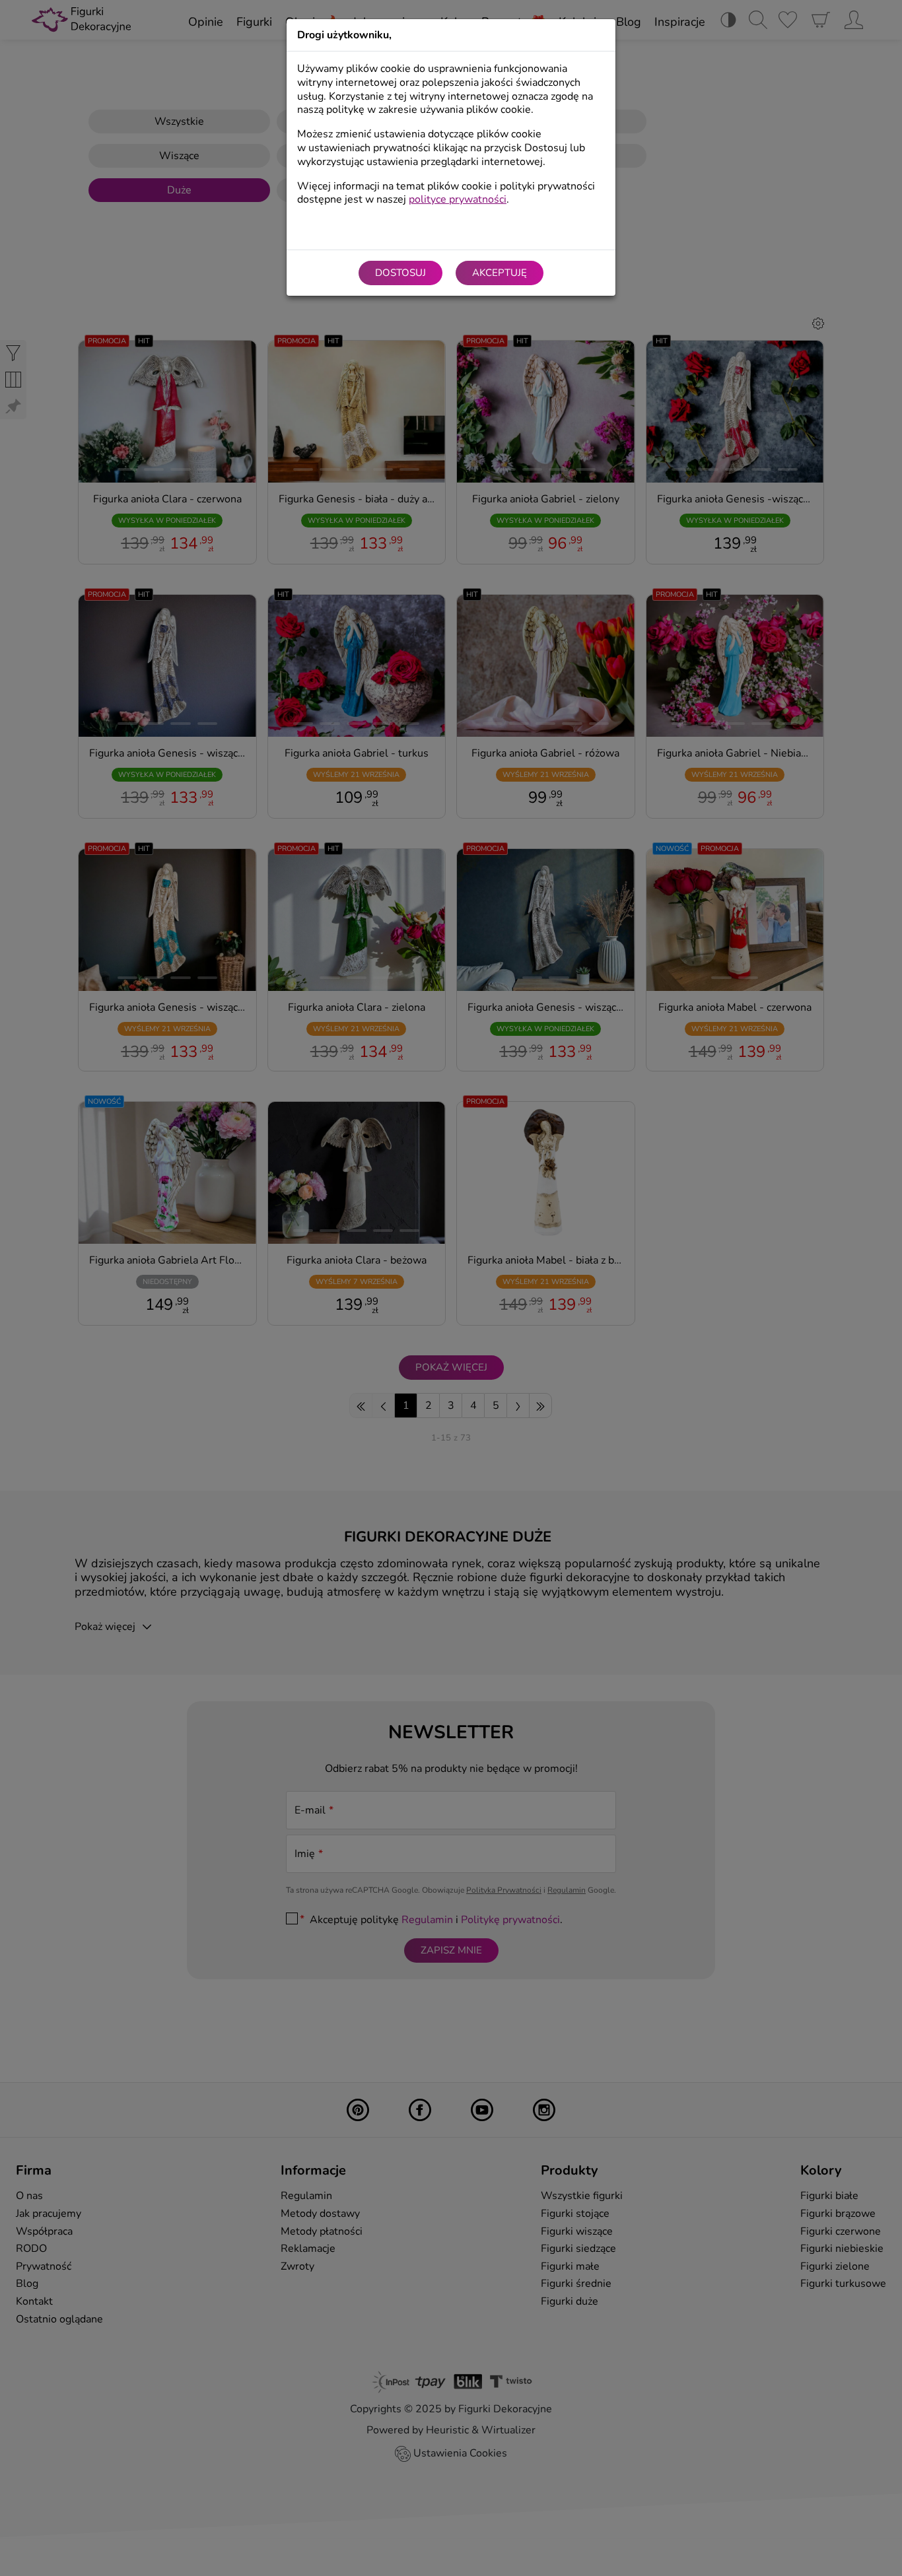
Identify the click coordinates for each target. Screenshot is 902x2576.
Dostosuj (400, 273)
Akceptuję (500, 273)
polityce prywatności (458, 199)
